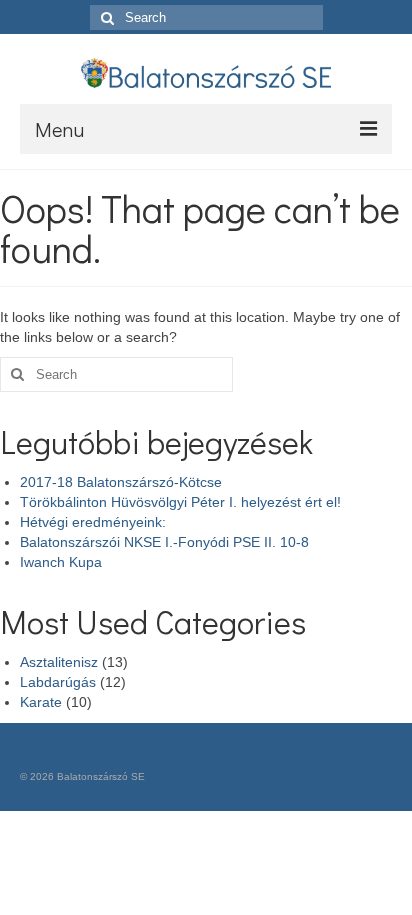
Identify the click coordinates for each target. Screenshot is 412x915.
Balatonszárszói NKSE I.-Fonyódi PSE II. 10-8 (164, 542)
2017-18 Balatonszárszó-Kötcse (121, 482)
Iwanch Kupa (61, 562)
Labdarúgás (58, 682)
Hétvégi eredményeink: (93, 522)
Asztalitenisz (59, 662)
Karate (41, 702)
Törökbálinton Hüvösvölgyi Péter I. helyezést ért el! (180, 502)
